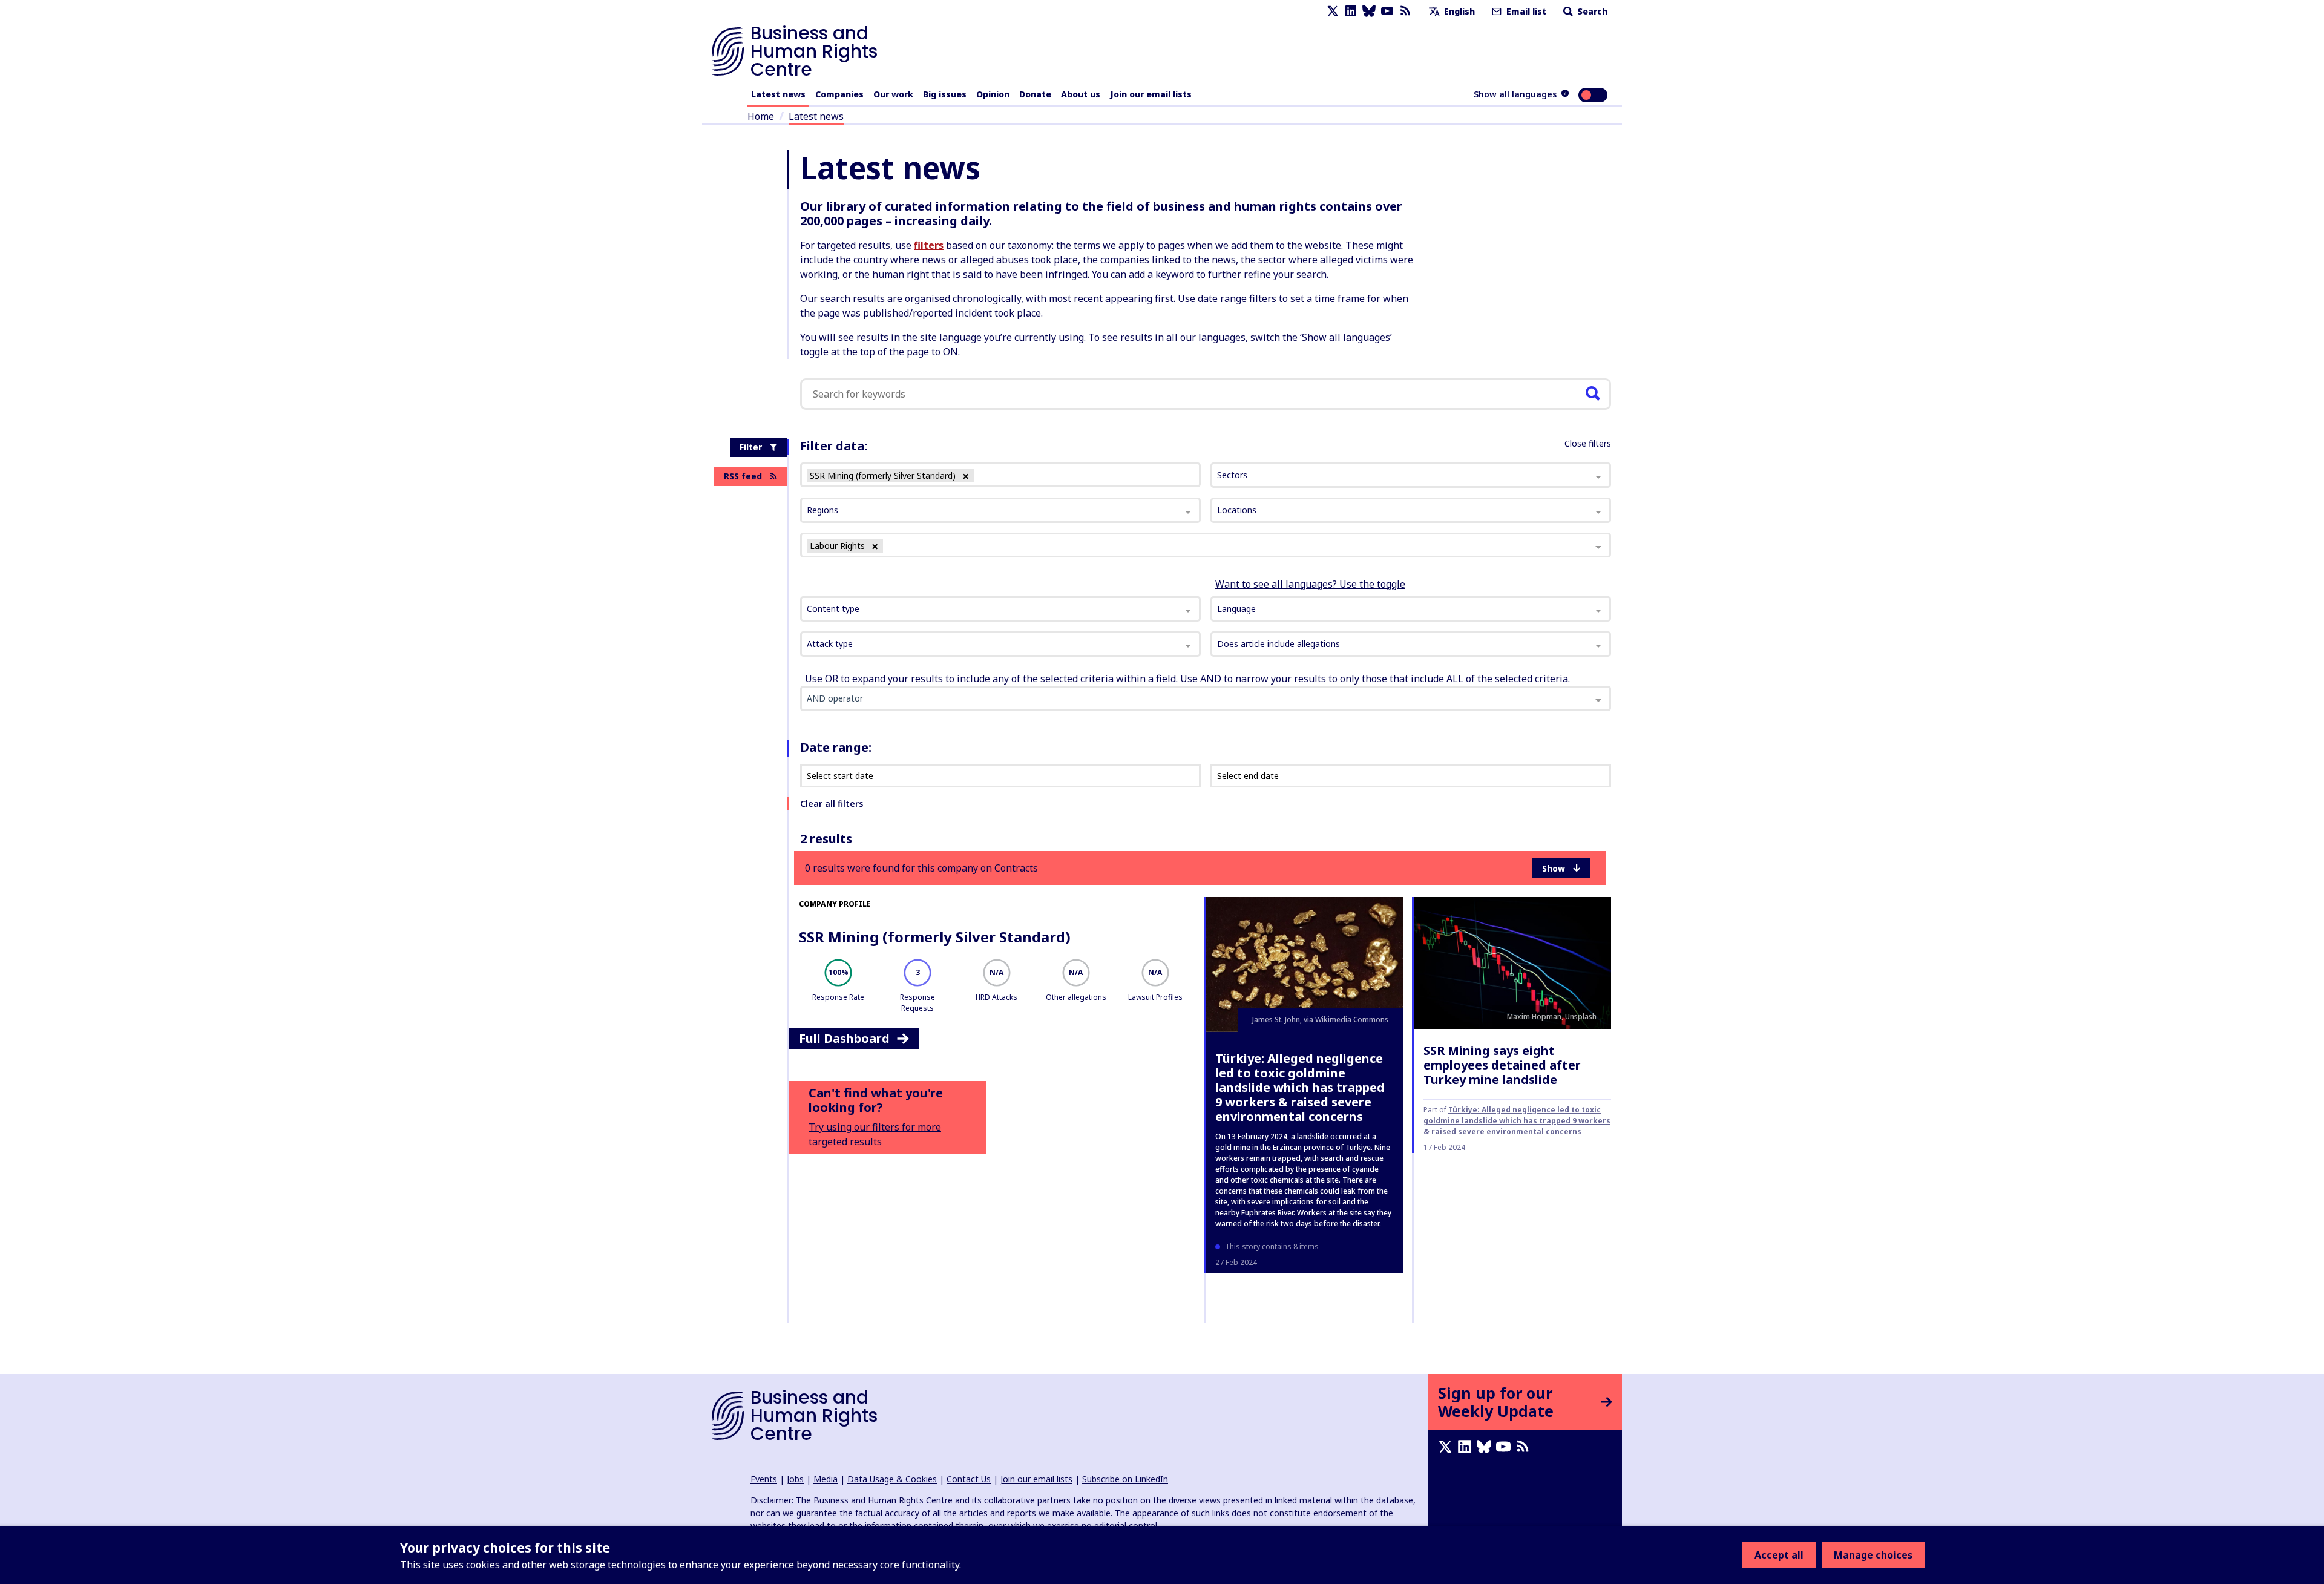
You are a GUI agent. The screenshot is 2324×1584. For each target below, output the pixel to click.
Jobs (795, 1479)
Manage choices (1873, 1555)
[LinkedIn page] (1351, 11)
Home (761, 116)
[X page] (1333, 11)
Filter (751, 447)
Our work (893, 94)
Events (764, 1479)
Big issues (945, 94)
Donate (1035, 94)
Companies (839, 94)
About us (1081, 94)
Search (1591, 11)
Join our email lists (1151, 94)
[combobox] (1000, 609)
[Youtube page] (1387, 11)
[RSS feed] (1405, 11)
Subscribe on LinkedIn (1125, 1479)
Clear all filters (832, 804)
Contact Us (969, 1479)
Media (826, 1479)
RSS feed (743, 476)
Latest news (778, 94)
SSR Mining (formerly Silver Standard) (935, 937)
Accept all (1779, 1555)
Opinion (993, 94)
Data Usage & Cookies (892, 1479)
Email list (1525, 11)
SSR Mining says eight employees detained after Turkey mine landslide (1502, 1065)
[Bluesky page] (1369, 11)
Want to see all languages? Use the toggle (1310, 584)
